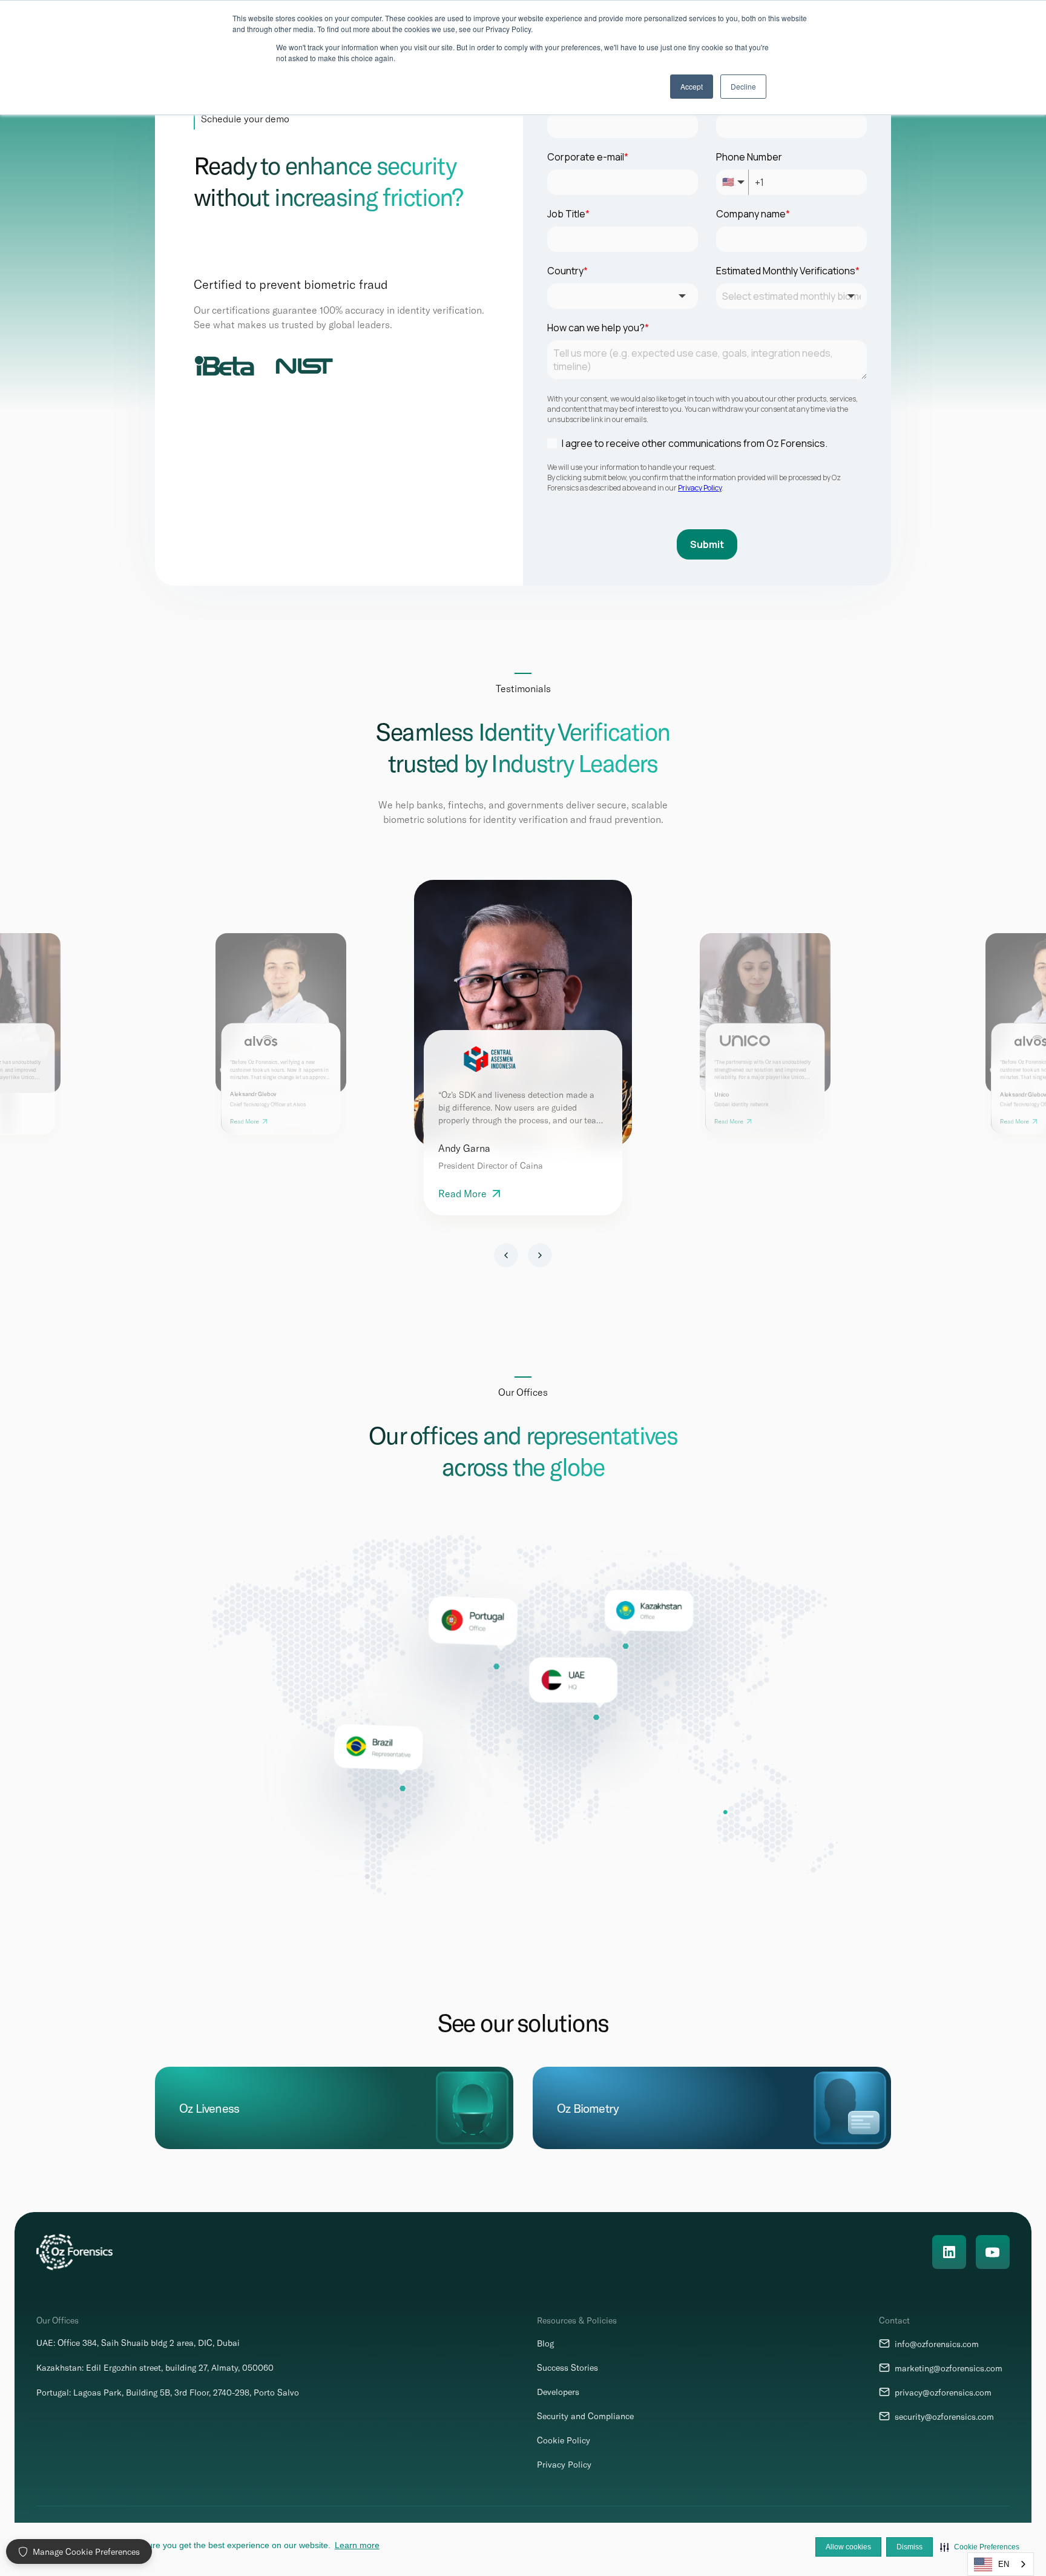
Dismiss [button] (909, 2547)
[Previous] (506, 1255)
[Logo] (74, 2252)
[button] (980, 2547)
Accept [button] (692, 86)
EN (1004, 2564)
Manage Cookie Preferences (86, 2551)
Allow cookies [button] (848, 2547)
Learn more (357, 2545)
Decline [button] (743, 86)
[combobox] (1001, 2564)
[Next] (540, 1255)
